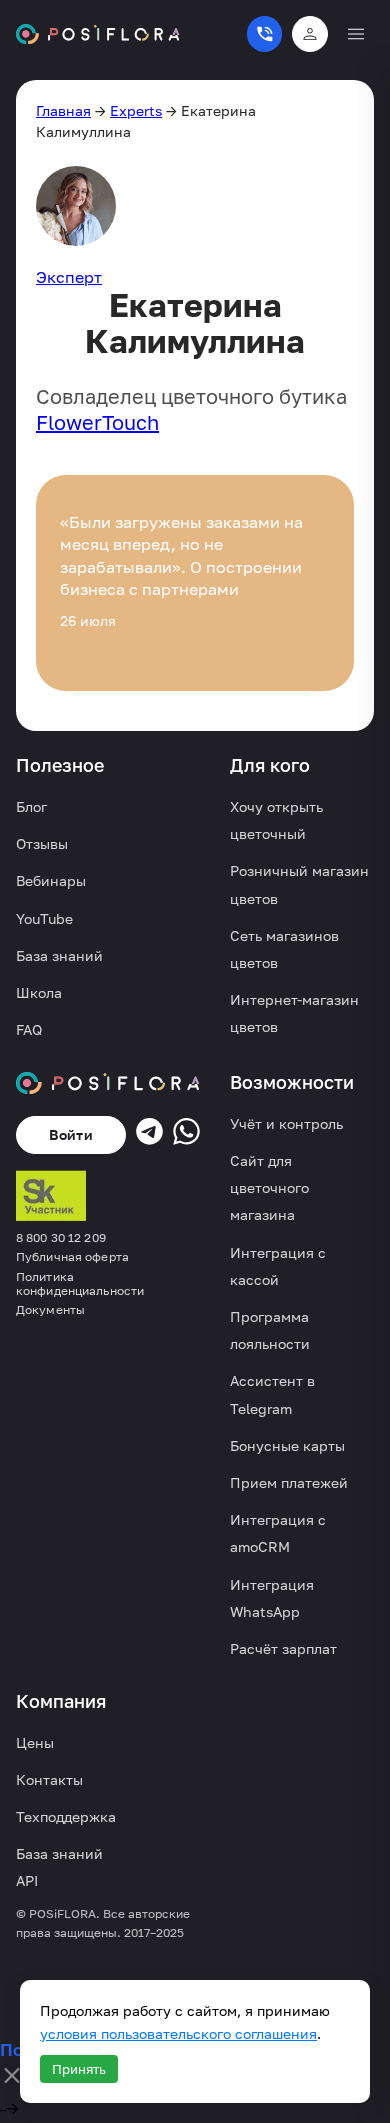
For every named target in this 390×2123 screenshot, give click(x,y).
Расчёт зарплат (283, 1648)
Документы (50, 1310)
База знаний (59, 955)
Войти (71, 1134)
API (27, 1880)
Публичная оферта (72, 1257)
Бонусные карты (287, 1445)
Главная (63, 110)
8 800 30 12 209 (61, 1238)
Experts (136, 110)
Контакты (49, 1779)
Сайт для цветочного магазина (269, 1187)
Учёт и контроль (286, 1123)
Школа (39, 992)
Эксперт (69, 277)
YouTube (44, 918)
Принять (79, 2069)
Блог (31, 806)
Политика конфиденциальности (80, 1284)
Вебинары (51, 880)
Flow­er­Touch (97, 422)
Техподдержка (66, 1816)
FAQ (29, 1029)
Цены (35, 1742)
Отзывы (42, 843)
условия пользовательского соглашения (178, 2033)
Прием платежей (289, 1482)
